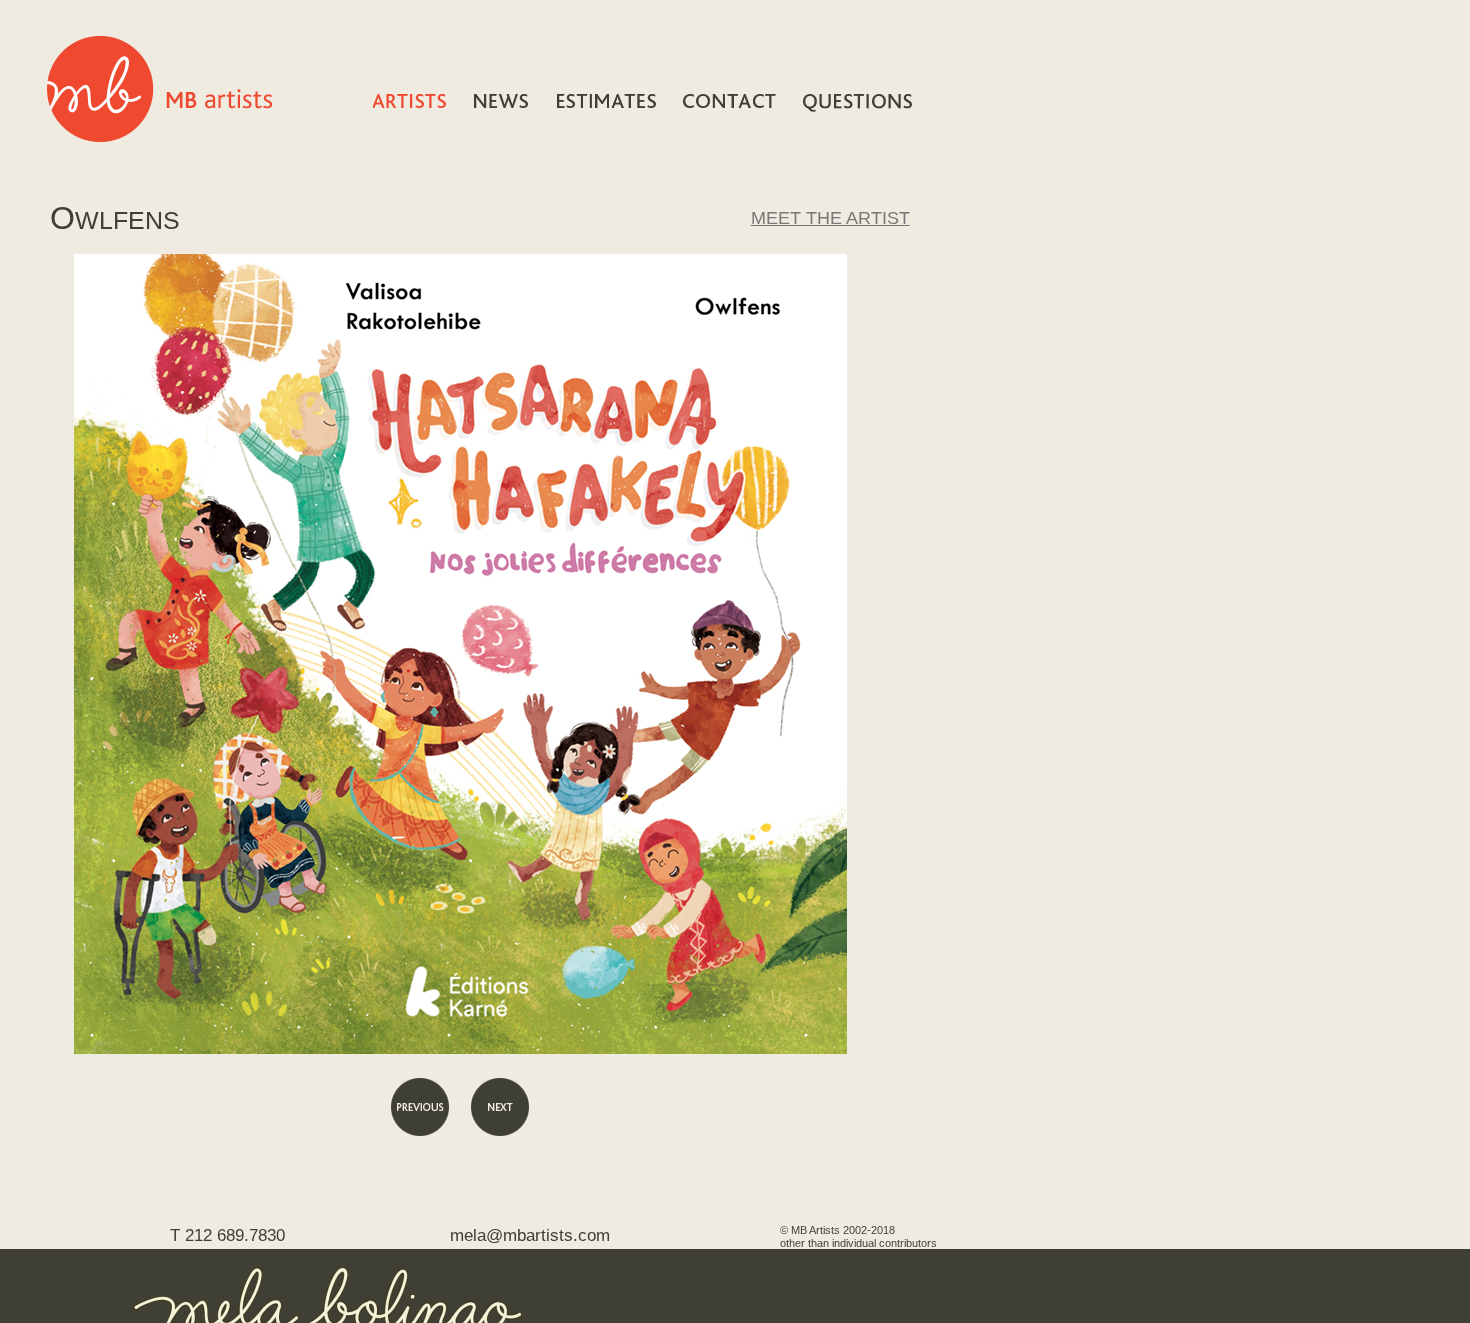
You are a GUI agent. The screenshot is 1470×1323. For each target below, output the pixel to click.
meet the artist (830, 218)
